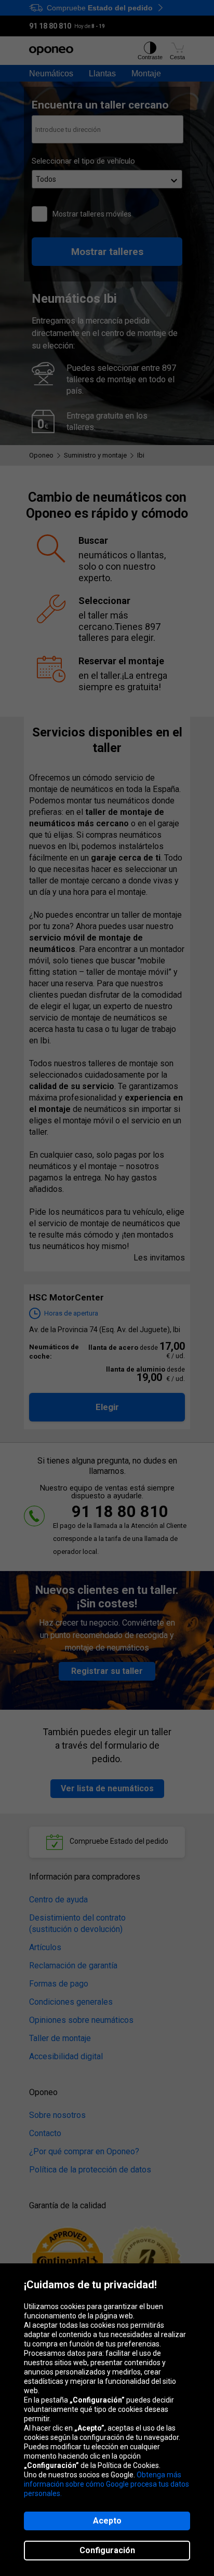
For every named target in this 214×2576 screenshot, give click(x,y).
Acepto (107, 2521)
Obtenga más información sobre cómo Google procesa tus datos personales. (106, 2484)
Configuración (107, 2550)
